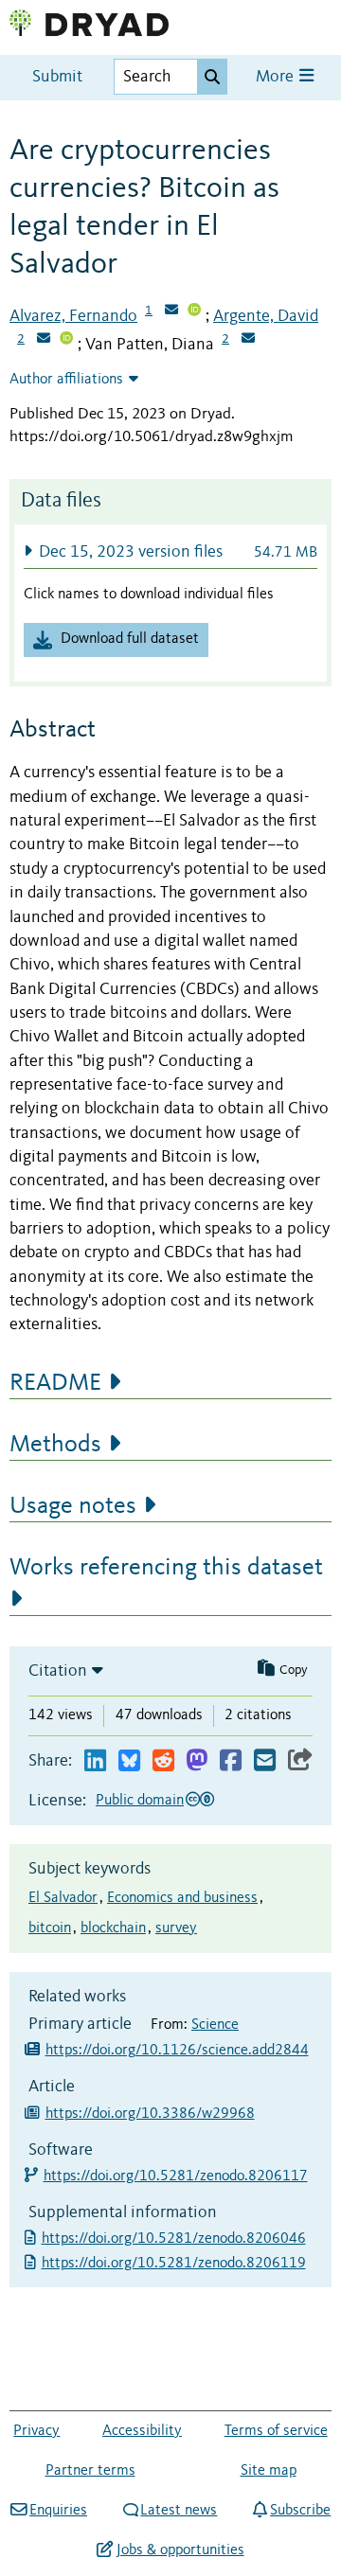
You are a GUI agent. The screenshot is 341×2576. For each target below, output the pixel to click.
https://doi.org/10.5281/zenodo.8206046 (176, 2239)
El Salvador (63, 1898)
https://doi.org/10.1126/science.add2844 (177, 2051)
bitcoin (50, 1928)
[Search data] (212, 77)
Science (215, 2025)
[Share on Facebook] (231, 1761)
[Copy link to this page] (300, 1761)
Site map (269, 2471)
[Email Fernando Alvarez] (171, 311)
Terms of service (276, 2431)
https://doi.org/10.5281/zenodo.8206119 (176, 2264)
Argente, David (266, 316)
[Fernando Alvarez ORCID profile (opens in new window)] (194, 311)
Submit (57, 77)
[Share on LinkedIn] (95, 1761)
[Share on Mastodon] (197, 1761)
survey (176, 1928)
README (55, 1383)
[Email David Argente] (44, 340)
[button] (170, 551)
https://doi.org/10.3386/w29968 (150, 2114)
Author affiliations (66, 380)
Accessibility (142, 2431)
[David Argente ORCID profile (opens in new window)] (66, 340)
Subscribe (300, 2511)
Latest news (179, 2511)
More (277, 77)
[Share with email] (265, 1761)
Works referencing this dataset (166, 1568)
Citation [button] (58, 1671)
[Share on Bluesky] (129, 1761)
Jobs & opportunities (180, 2550)
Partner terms (90, 2471)
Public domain (140, 1801)
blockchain (113, 1928)
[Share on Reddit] (163, 1761)
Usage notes (73, 1506)
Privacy (36, 2431)
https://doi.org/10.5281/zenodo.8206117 (177, 2176)
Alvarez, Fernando (73, 316)
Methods (55, 1445)
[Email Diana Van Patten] (248, 340)
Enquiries (58, 2511)
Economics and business (182, 1898)
